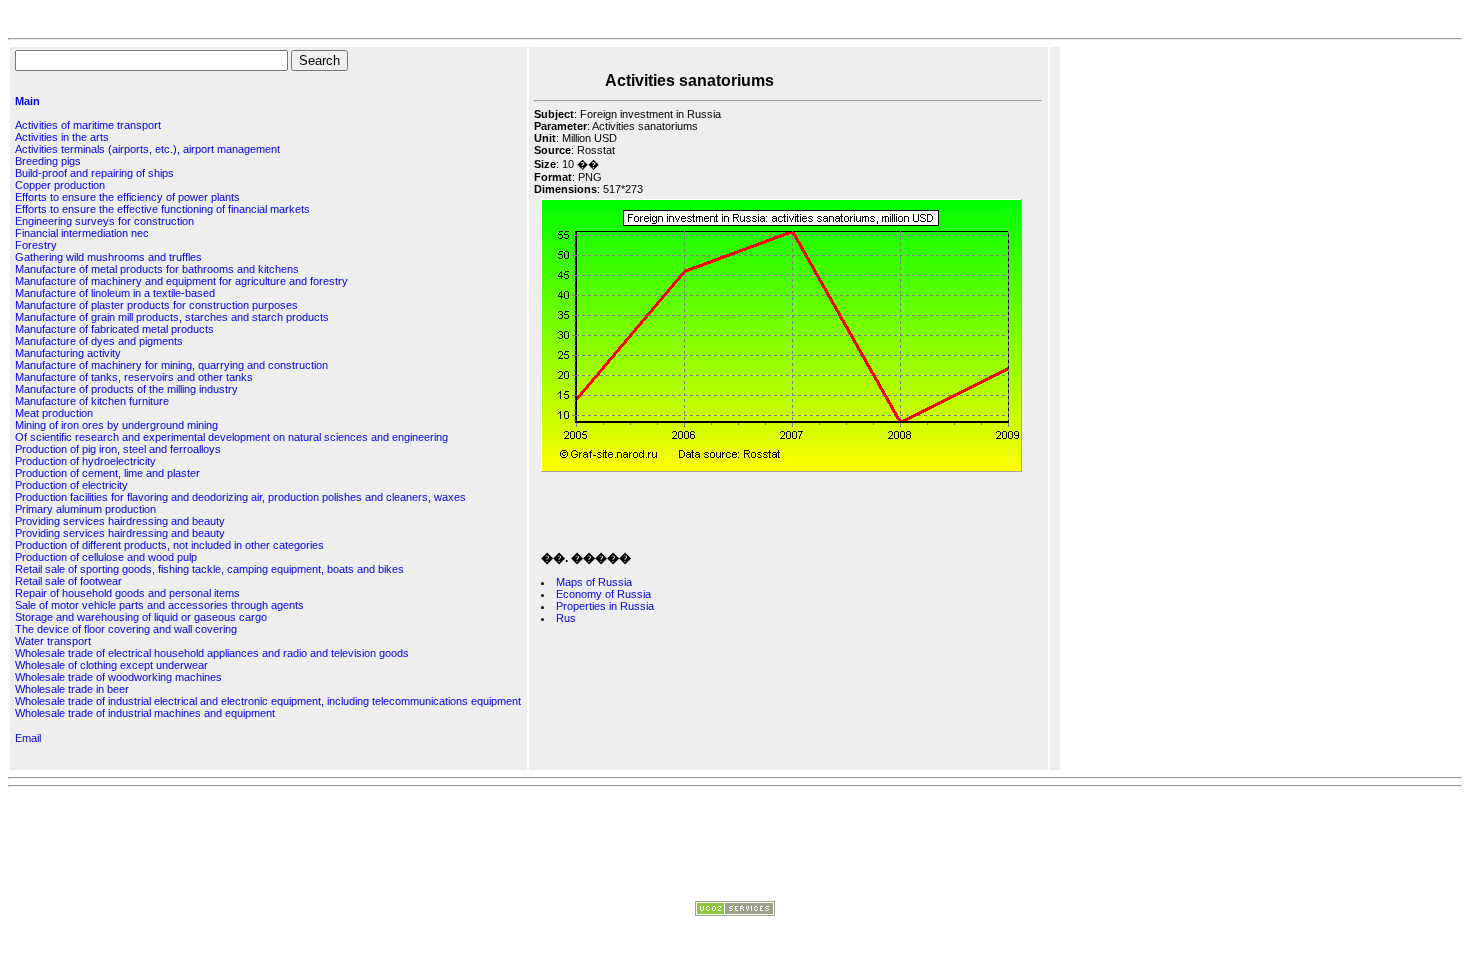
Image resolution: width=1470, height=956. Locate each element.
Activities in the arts (62, 137)
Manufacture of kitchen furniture (92, 401)
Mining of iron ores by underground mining (116, 425)
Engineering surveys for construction (104, 221)
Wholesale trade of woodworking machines (118, 677)
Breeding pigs (48, 161)
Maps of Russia (594, 582)
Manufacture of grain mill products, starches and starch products (172, 317)
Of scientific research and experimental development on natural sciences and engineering (231, 437)
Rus (566, 618)
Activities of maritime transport (88, 125)
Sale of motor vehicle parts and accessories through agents (159, 605)
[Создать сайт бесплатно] (735, 912)
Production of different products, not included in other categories (169, 545)
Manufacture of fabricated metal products (114, 329)
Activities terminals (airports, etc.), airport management (147, 149)
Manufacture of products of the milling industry (126, 389)
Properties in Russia (605, 606)
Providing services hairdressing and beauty (120, 521)
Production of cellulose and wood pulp (106, 557)
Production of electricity (71, 485)
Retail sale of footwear (68, 581)
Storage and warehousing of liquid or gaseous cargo (141, 617)
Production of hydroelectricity (85, 461)
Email (28, 738)
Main (27, 101)
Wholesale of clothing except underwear (111, 665)
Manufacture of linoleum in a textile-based (115, 293)
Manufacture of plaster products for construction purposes (156, 305)
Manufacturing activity (68, 353)
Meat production (54, 413)
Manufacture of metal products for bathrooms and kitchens (157, 269)
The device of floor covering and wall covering (126, 629)
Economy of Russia (603, 594)
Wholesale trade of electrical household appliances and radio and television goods (212, 653)
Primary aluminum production (85, 509)
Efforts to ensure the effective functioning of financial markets (162, 209)
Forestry (36, 245)
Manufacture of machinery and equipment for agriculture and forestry (181, 281)
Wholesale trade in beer (72, 689)
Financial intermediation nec (82, 233)
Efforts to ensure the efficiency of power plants (127, 197)
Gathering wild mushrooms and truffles (108, 257)
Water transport (53, 641)
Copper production (60, 185)
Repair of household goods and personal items (127, 593)
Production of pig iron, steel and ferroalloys (118, 449)
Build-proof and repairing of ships (94, 173)
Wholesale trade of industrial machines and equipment (145, 713)
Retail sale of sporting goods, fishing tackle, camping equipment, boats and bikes (209, 569)
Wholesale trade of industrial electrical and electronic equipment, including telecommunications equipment (268, 701)
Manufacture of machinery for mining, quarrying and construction (171, 365)
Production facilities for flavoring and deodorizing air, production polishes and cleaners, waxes (240, 497)
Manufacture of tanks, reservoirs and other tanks (134, 377)
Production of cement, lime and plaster (107, 473)
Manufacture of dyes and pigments (99, 341)
